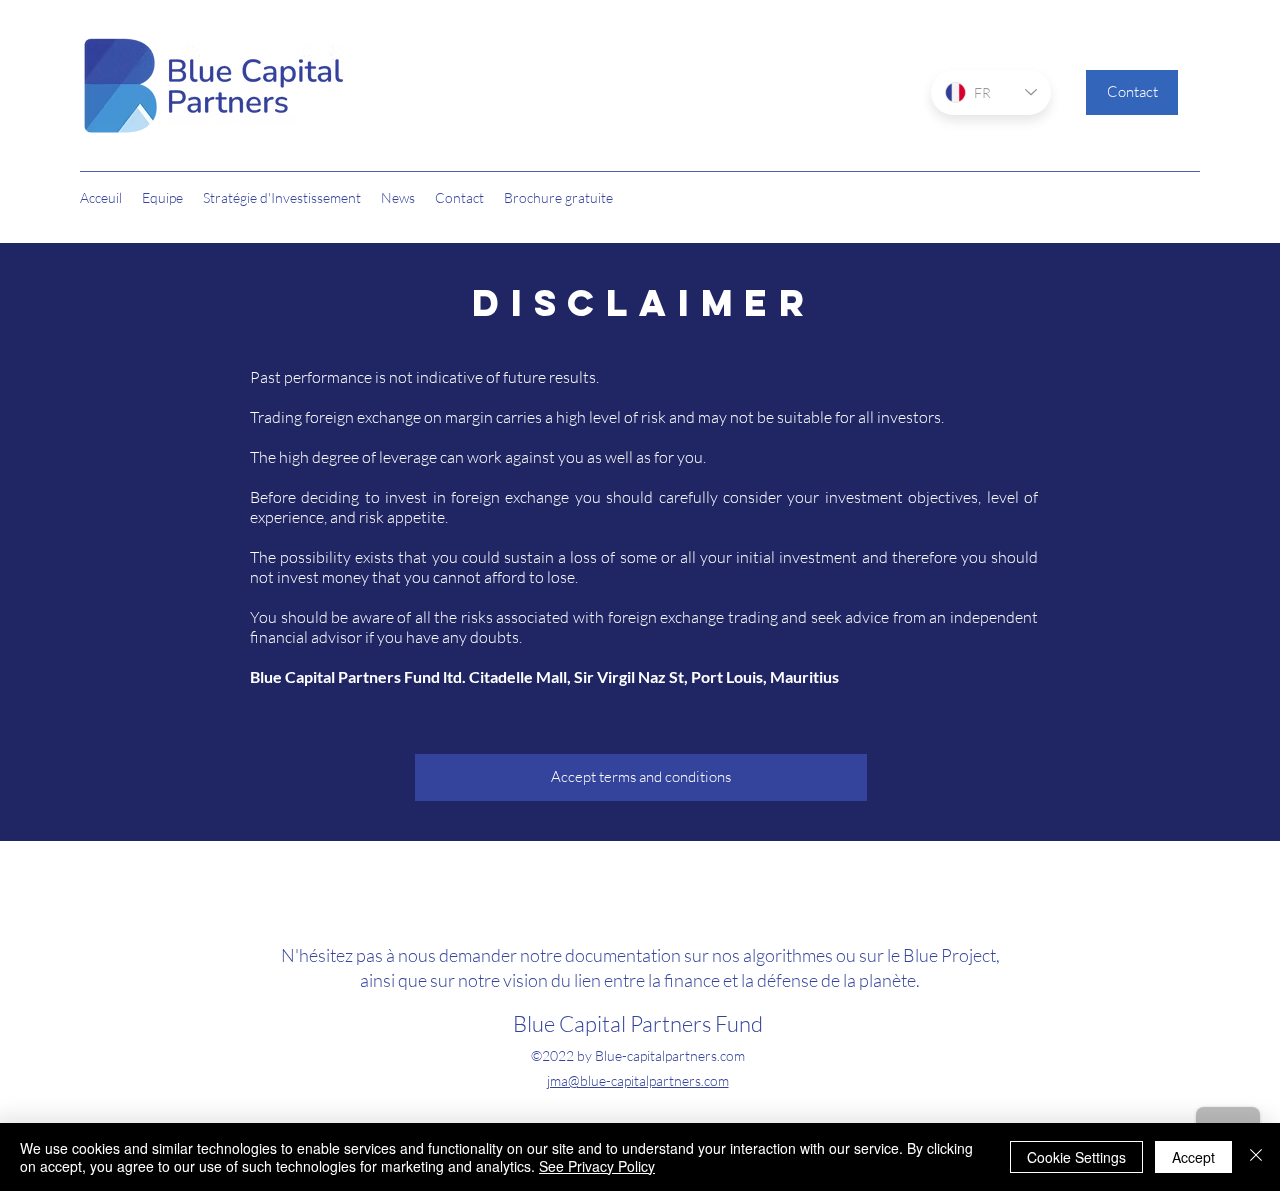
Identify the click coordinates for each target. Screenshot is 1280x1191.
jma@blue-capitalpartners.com (638, 1080)
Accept (1193, 1157)
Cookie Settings (1076, 1157)
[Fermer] (1256, 1157)
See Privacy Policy (597, 1166)
